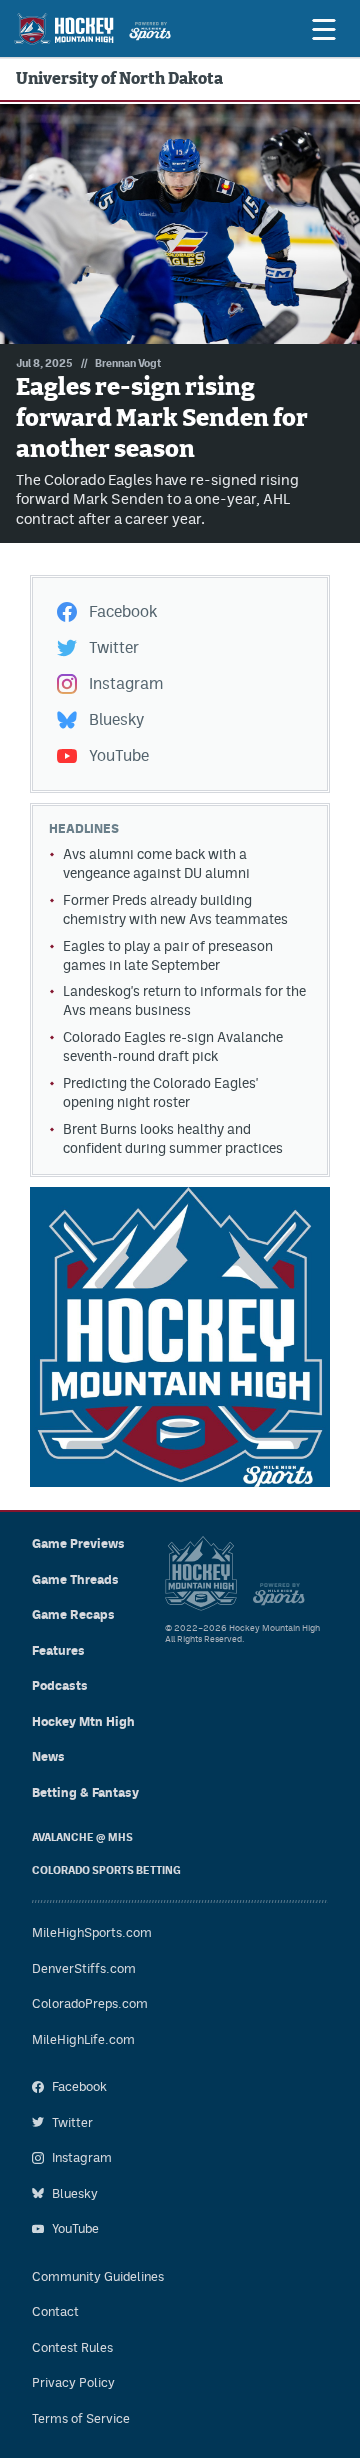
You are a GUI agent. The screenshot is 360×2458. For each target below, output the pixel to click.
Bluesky (116, 719)
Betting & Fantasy (85, 1792)
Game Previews (78, 1543)
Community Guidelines (98, 2276)
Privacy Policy (73, 2382)
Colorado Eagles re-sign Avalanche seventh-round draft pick (173, 1046)
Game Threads (75, 1579)
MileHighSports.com (92, 1932)
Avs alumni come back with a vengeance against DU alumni (156, 863)
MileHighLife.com (83, 2039)
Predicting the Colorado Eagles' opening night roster (160, 1092)
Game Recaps (73, 1614)
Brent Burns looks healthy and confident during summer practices (173, 1138)
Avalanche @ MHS (82, 1837)
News (48, 1756)
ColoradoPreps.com (90, 2003)
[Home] (92, 29)
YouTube (119, 755)
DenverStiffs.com (84, 1968)
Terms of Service (81, 2418)
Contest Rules (72, 2347)
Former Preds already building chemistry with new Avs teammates (175, 909)
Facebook (123, 611)
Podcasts (60, 1685)
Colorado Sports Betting (106, 1870)
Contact (55, 2311)
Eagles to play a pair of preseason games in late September (168, 955)
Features (58, 1650)
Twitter (114, 647)
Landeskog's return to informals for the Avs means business (184, 1000)
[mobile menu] (323, 29)
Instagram (126, 683)
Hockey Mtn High (83, 1721)
